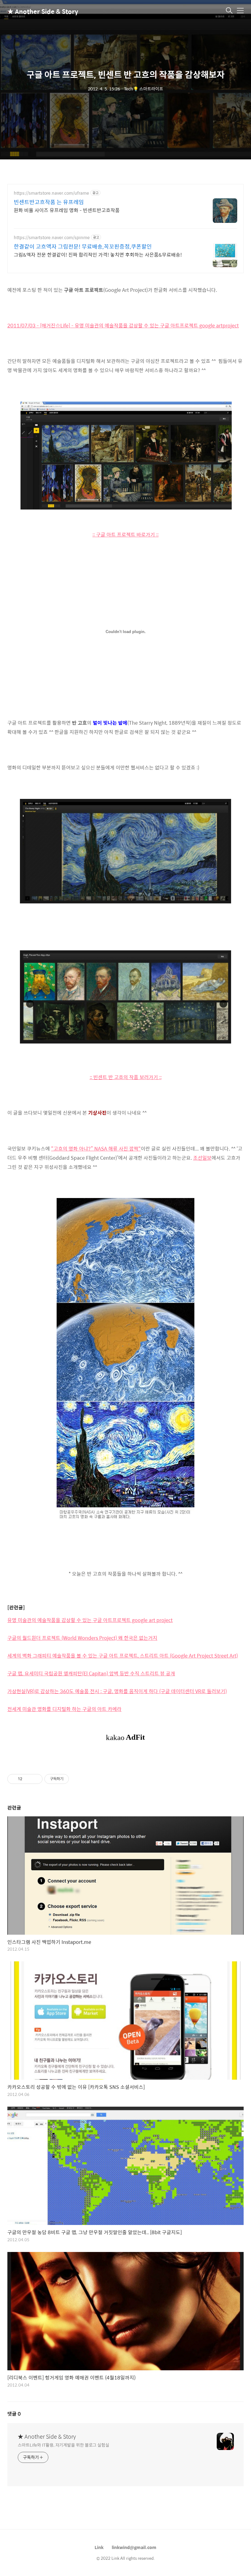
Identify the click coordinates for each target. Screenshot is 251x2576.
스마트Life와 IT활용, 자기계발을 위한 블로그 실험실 (64, 2445)
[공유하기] (28, 1779)
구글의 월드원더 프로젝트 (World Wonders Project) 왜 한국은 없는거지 (82, 1638)
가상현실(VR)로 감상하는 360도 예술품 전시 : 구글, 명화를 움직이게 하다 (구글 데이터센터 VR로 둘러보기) (117, 1691)
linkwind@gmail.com (134, 2547)
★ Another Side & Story (38, 11)
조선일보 (202, 1158)
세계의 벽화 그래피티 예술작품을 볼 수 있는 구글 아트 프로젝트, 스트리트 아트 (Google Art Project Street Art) (123, 1656)
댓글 (14, 2414)
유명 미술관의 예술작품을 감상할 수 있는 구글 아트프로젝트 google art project (90, 1620)
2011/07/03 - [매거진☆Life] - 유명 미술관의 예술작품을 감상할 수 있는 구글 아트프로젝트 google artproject (123, 325)
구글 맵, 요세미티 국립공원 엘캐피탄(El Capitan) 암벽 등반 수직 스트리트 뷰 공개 (91, 1673)
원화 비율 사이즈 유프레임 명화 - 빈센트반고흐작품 (67, 210)
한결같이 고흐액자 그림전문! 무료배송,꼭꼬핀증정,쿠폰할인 (83, 246)
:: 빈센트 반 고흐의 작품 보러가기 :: (126, 1077)
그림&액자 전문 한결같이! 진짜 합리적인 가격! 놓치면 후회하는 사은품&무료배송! (98, 254)
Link (99, 2547)
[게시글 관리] (36, 1779)
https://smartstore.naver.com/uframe (51, 193)
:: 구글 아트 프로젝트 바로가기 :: (125, 534)
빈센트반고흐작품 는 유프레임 (49, 202)
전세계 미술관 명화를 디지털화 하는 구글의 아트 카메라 (64, 1709)
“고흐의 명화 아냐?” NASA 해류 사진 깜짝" (96, 1149)
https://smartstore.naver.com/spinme (52, 237)
